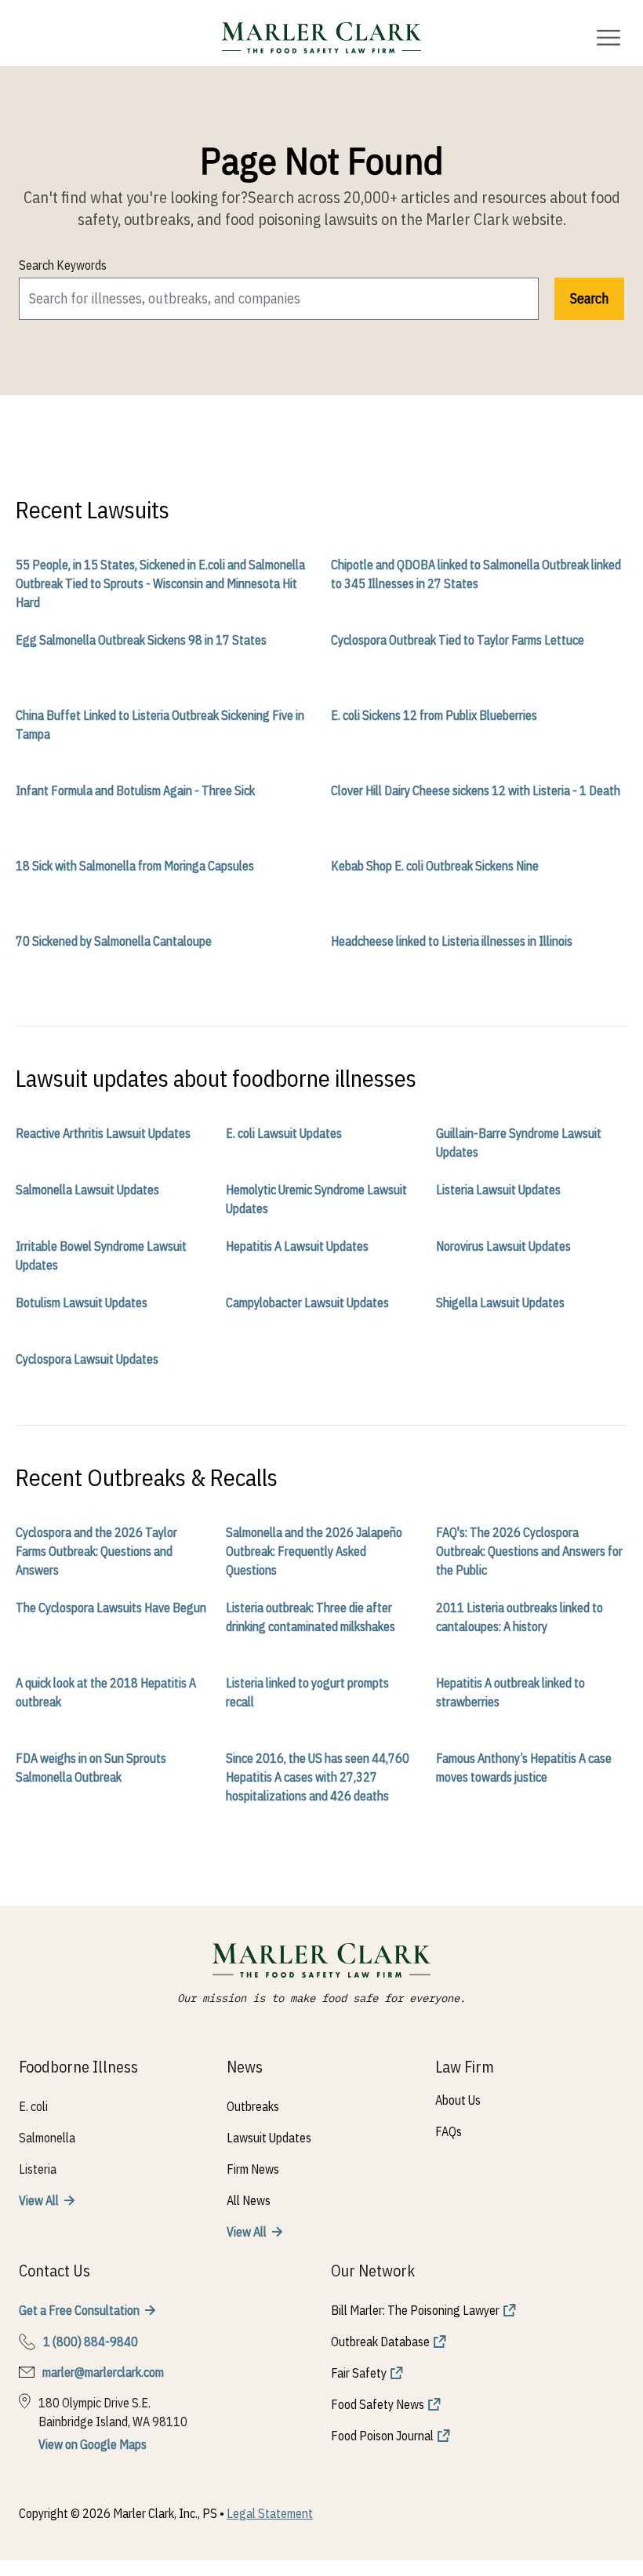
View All (39, 2200)
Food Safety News (378, 2404)
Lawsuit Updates (269, 2138)
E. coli (33, 2106)
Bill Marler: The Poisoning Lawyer (415, 2310)
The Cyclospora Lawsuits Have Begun (111, 1608)
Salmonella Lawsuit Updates (87, 1190)
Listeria (38, 2169)
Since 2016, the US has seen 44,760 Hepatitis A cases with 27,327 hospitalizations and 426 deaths (318, 1777)
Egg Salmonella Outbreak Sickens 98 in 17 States (141, 640)
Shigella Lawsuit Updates (500, 1303)
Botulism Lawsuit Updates (82, 1303)
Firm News (253, 2169)
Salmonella (47, 2138)
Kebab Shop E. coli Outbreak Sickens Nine (435, 866)
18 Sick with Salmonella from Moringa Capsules (135, 866)
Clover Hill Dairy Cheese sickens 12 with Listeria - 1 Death (476, 790)
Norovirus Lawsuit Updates (503, 1246)
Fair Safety (359, 2373)
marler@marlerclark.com (103, 2372)
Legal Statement (270, 2513)
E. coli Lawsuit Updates (284, 1133)
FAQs (449, 2131)
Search (589, 298)
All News (249, 2200)
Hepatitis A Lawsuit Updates (297, 1246)
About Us (458, 2100)
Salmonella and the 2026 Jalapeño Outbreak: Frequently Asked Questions (314, 1551)
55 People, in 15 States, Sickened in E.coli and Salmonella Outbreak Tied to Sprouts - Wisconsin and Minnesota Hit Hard (160, 583)
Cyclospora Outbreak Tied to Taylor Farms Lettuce (458, 640)
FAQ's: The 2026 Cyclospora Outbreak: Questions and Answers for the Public (529, 1551)
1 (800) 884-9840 (91, 2342)
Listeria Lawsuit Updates (498, 1190)
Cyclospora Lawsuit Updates (87, 1359)
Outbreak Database (380, 2342)
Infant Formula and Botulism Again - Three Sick (135, 790)
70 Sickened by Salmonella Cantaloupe (114, 941)
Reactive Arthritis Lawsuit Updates (103, 1133)
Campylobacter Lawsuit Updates (307, 1303)
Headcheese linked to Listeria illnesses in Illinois (452, 941)
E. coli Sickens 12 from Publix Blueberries (434, 715)
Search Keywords (63, 265)
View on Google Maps (93, 2444)
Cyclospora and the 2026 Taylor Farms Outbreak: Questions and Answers (96, 1551)
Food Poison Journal (382, 2436)
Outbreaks (253, 2106)
